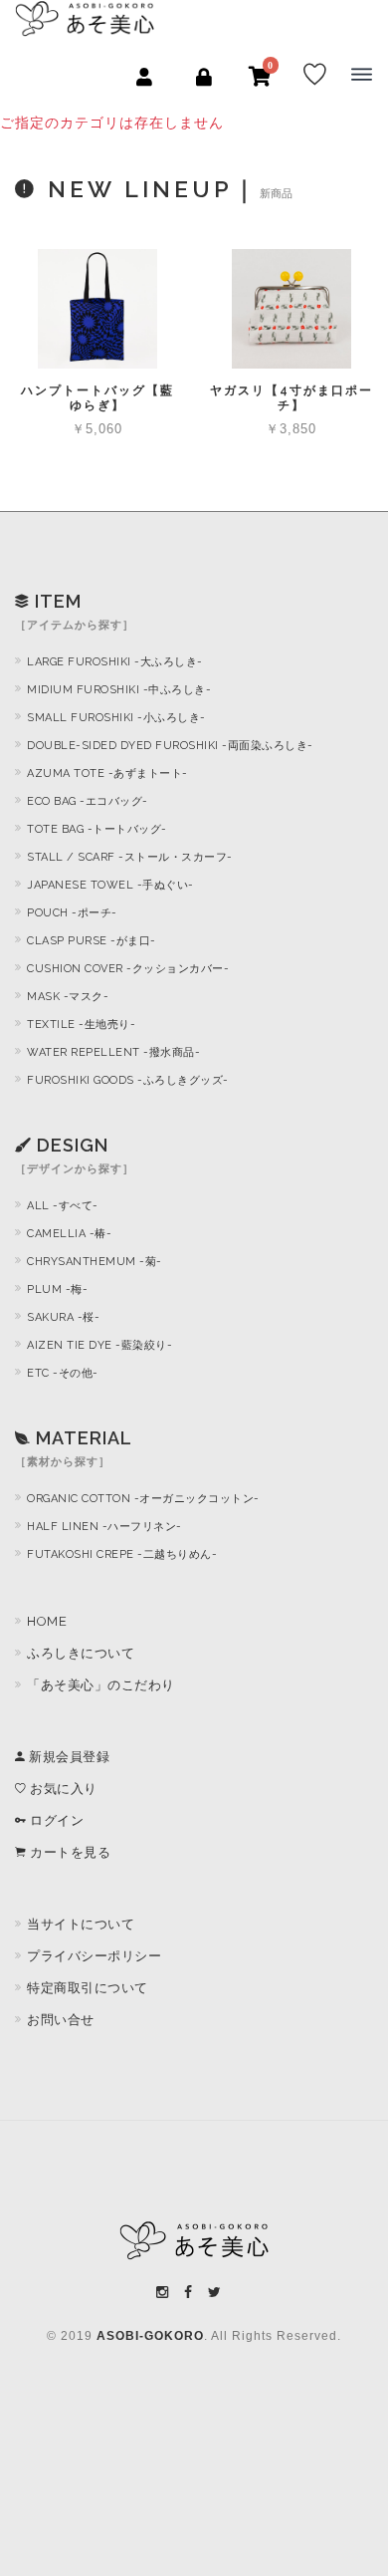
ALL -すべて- (63, 1206)
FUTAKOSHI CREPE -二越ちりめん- (122, 1554)
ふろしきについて (81, 1653)
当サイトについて (81, 1924)
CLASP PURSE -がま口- (92, 941)
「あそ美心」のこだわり (101, 1685)
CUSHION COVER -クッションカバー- (128, 969)
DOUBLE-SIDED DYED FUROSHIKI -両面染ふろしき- (170, 746)
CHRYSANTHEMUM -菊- (95, 1262)
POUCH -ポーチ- (72, 913)
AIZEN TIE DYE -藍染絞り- (99, 1345)
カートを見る (69, 1852)
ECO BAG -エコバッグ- (88, 801)
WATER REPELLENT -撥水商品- (113, 1052)
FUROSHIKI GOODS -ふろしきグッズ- (128, 1080)
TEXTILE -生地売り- (81, 1025)
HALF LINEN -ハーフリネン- (104, 1527)
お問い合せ (61, 2020)
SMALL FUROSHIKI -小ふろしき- (116, 718)
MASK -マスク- (68, 997)
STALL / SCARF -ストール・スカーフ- (130, 857)
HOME (47, 1621)
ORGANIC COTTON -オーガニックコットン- (143, 1499)
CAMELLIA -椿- (69, 1234)
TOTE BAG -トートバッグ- (97, 829)
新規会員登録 (68, 1757)
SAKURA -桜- (63, 1317)
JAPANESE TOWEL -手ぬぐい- (110, 885)
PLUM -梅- (57, 1289)
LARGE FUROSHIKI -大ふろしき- (115, 662)
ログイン (55, 1820)
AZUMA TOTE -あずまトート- (107, 773)
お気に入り (62, 1789)
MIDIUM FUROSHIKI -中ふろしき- (119, 690)
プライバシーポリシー (94, 1956)
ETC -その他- (63, 1373)
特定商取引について (88, 1988)
